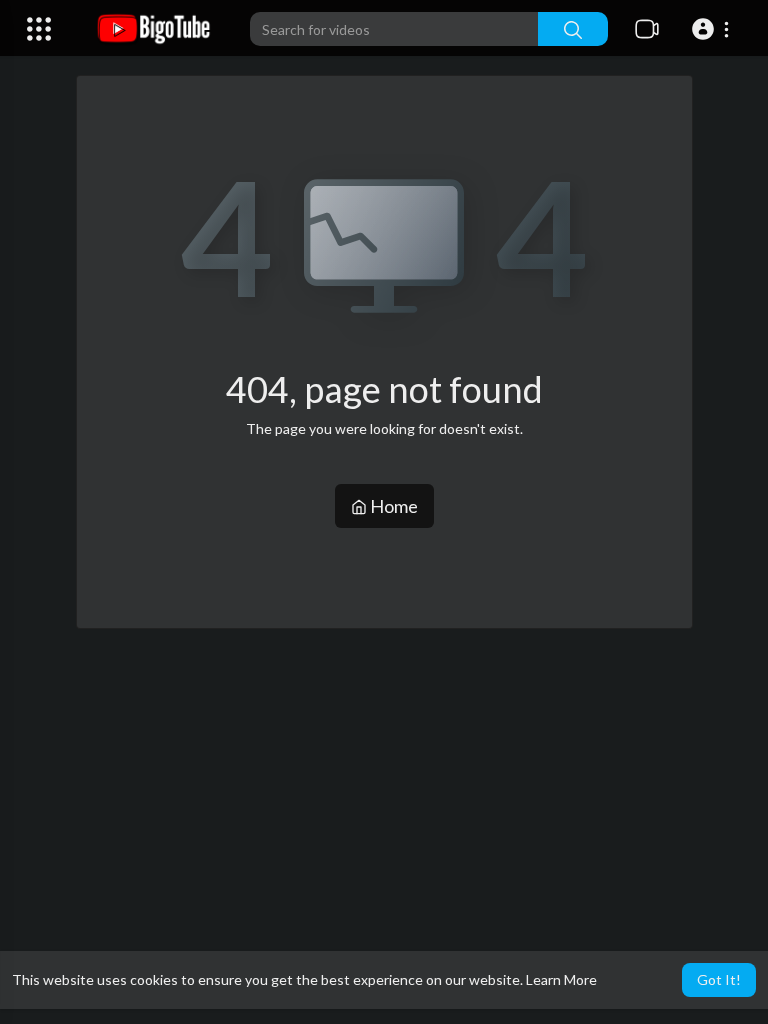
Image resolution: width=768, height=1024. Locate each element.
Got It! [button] (719, 979)
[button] (713, 29)
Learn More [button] (561, 979)
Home (392, 506)
